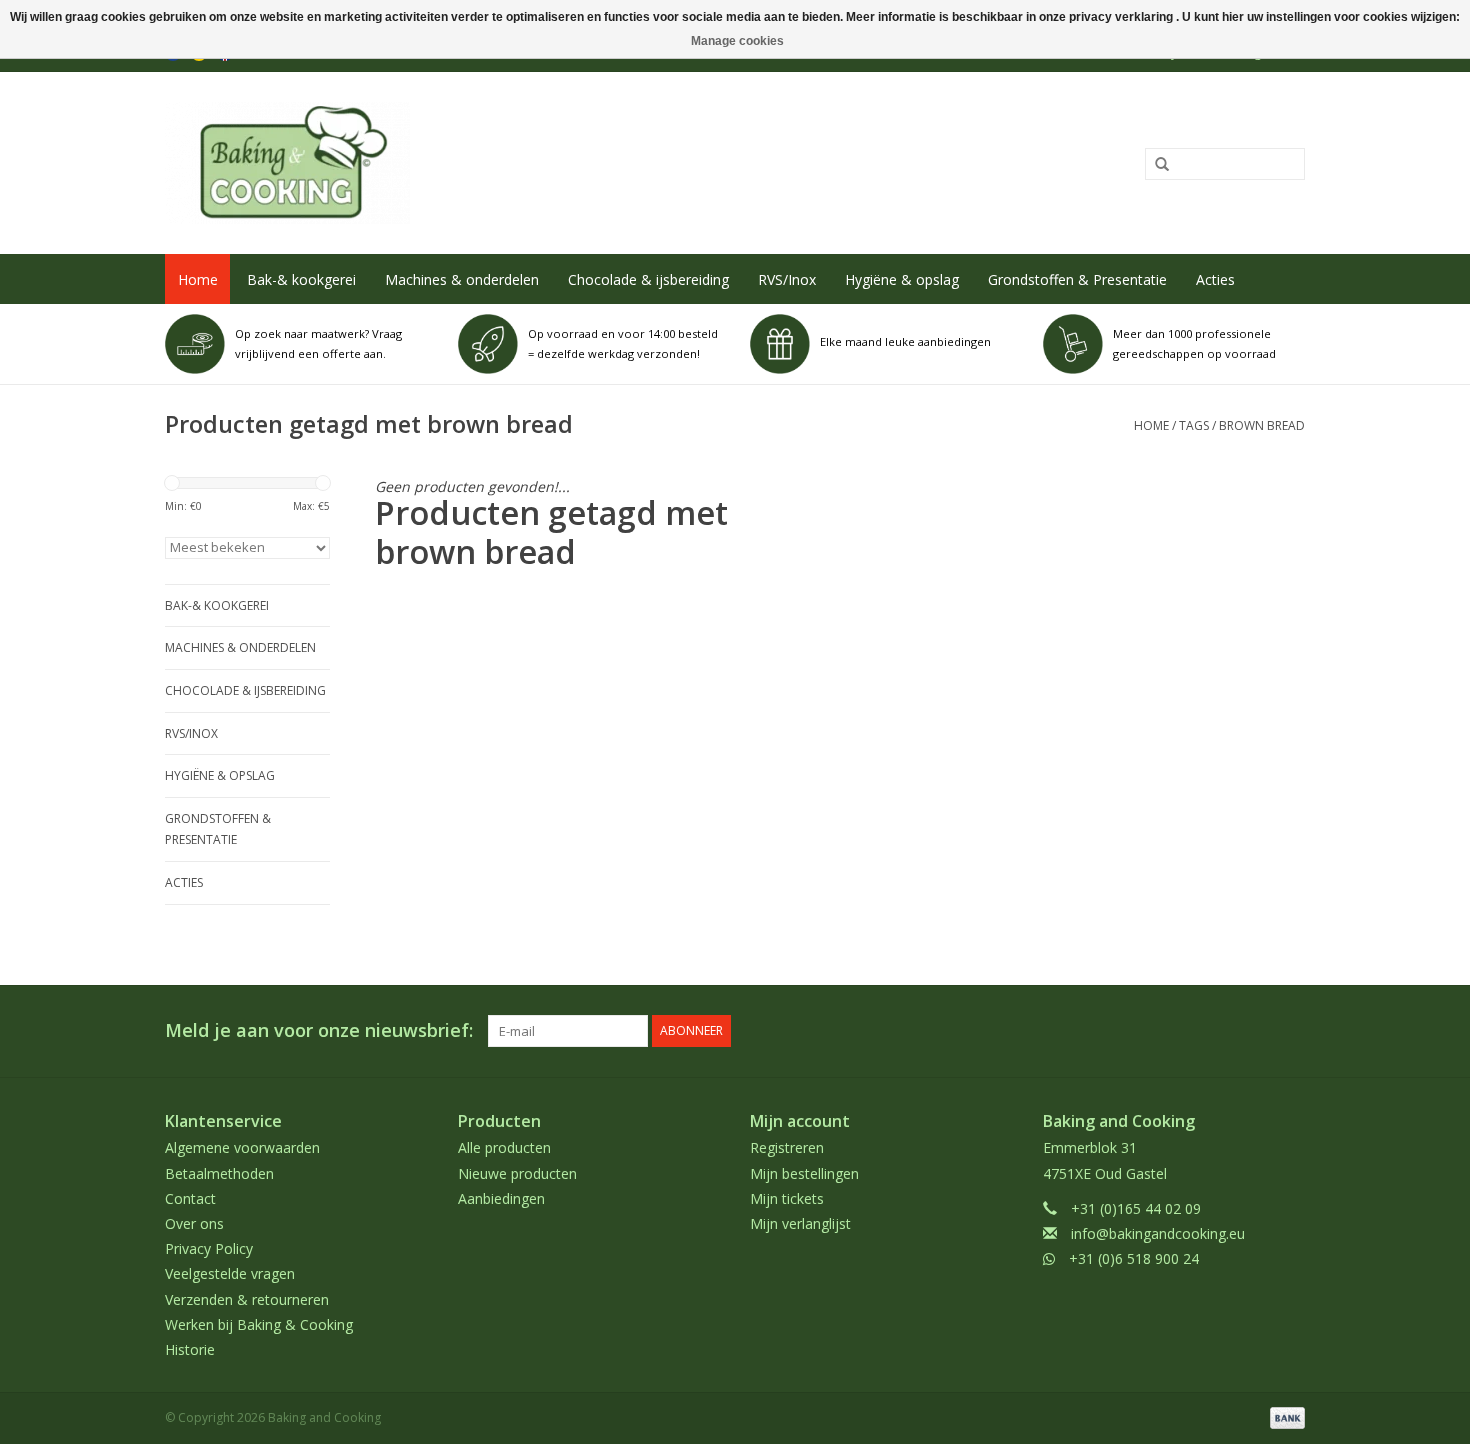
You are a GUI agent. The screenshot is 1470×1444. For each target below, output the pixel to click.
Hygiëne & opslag (902, 279)
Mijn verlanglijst (800, 1223)
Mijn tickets (787, 1198)
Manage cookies (737, 41)
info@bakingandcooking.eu (1158, 1233)
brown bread (1262, 425)
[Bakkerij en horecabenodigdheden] (501, 163)
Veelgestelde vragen (230, 1273)
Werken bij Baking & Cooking (259, 1324)
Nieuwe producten (517, 1173)
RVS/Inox (787, 279)
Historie (190, 1349)
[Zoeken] (1155, 165)
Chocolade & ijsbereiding (648, 279)
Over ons (194, 1223)
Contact (190, 1198)
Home (198, 279)
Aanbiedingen (501, 1198)
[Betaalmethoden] (1284, 1416)
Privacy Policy (209, 1248)
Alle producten (504, 1147)
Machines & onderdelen (462, 279)
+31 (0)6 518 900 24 (1134, 1258)
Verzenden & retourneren (247, 1299)
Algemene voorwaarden (242, 1147)
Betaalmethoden (219, 1173)
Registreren (787, 1147)
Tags (1194, 425)
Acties (1215, 279)
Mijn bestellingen (804, 1173)
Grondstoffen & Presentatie (1077, 279)
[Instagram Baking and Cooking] (1289, 1031)
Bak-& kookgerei (301, 279)
